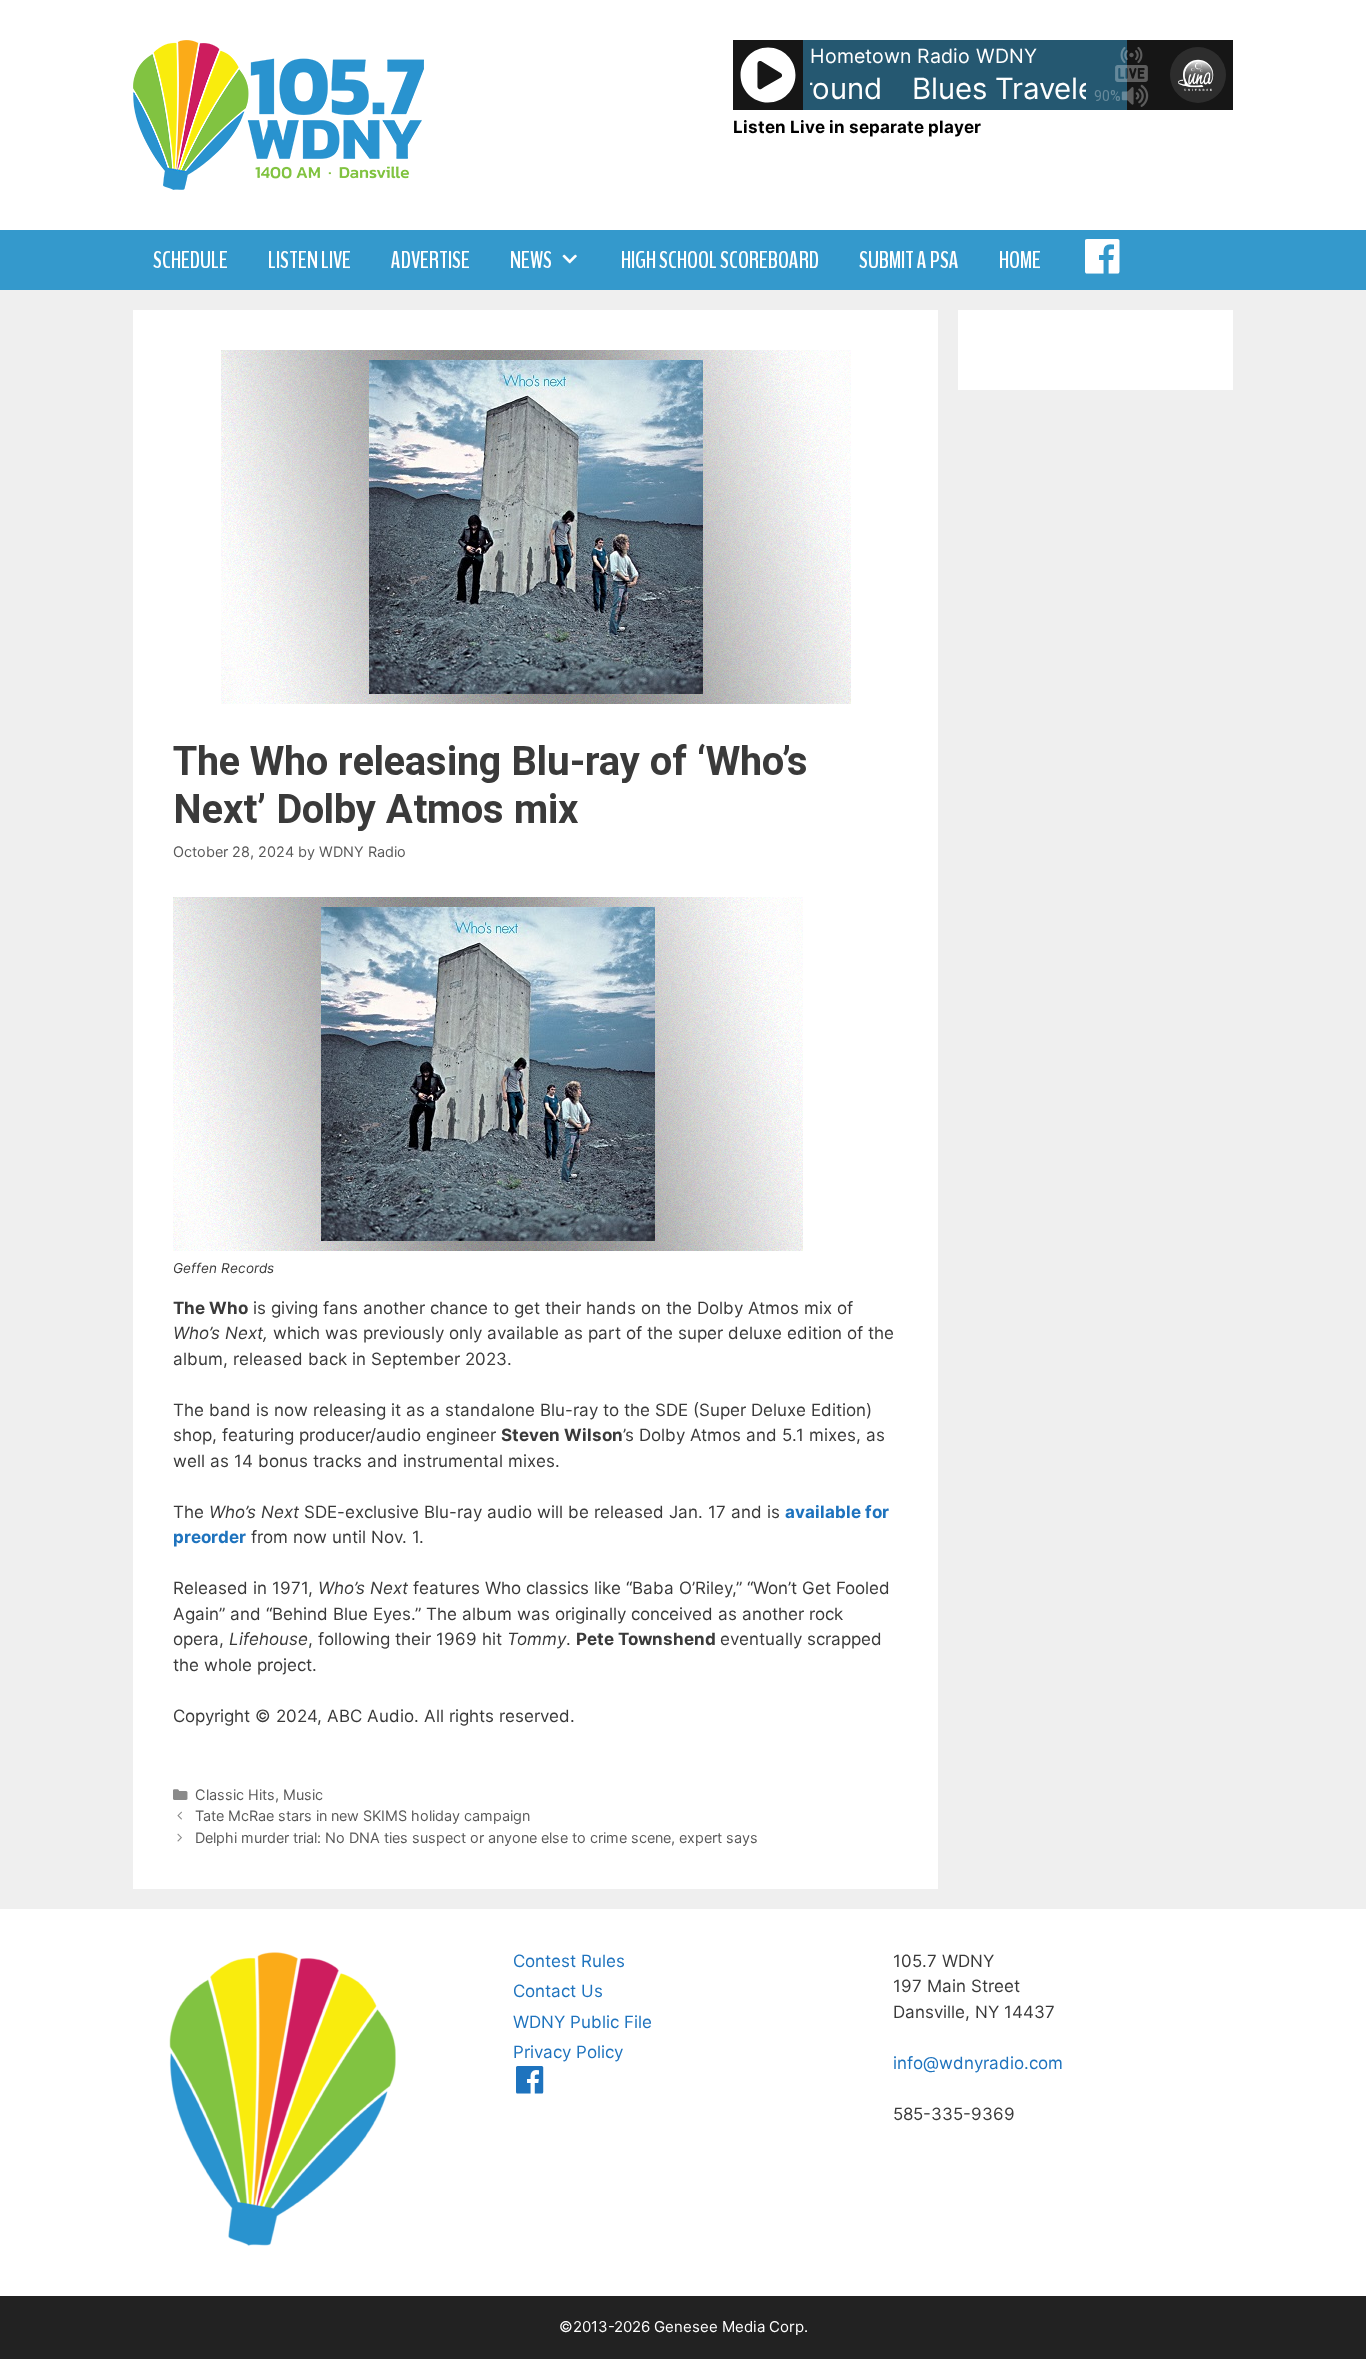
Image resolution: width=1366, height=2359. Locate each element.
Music (303, 1794)
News (531, 260)
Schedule (190, 260)
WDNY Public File (582, 2022)
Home (1020, 260)
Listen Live (309, 260)
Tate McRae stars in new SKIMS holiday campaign (362, 1815)
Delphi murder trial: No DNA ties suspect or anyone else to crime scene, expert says (476, 1837)
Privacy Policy (568, 2052)
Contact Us (558, 1991)
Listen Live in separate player (857, 127)
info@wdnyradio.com (978, 2063)
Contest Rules (569, 1961)
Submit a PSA (909, 260)
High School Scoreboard (720, 260)
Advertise (430, 260)
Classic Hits (235, 1794)
